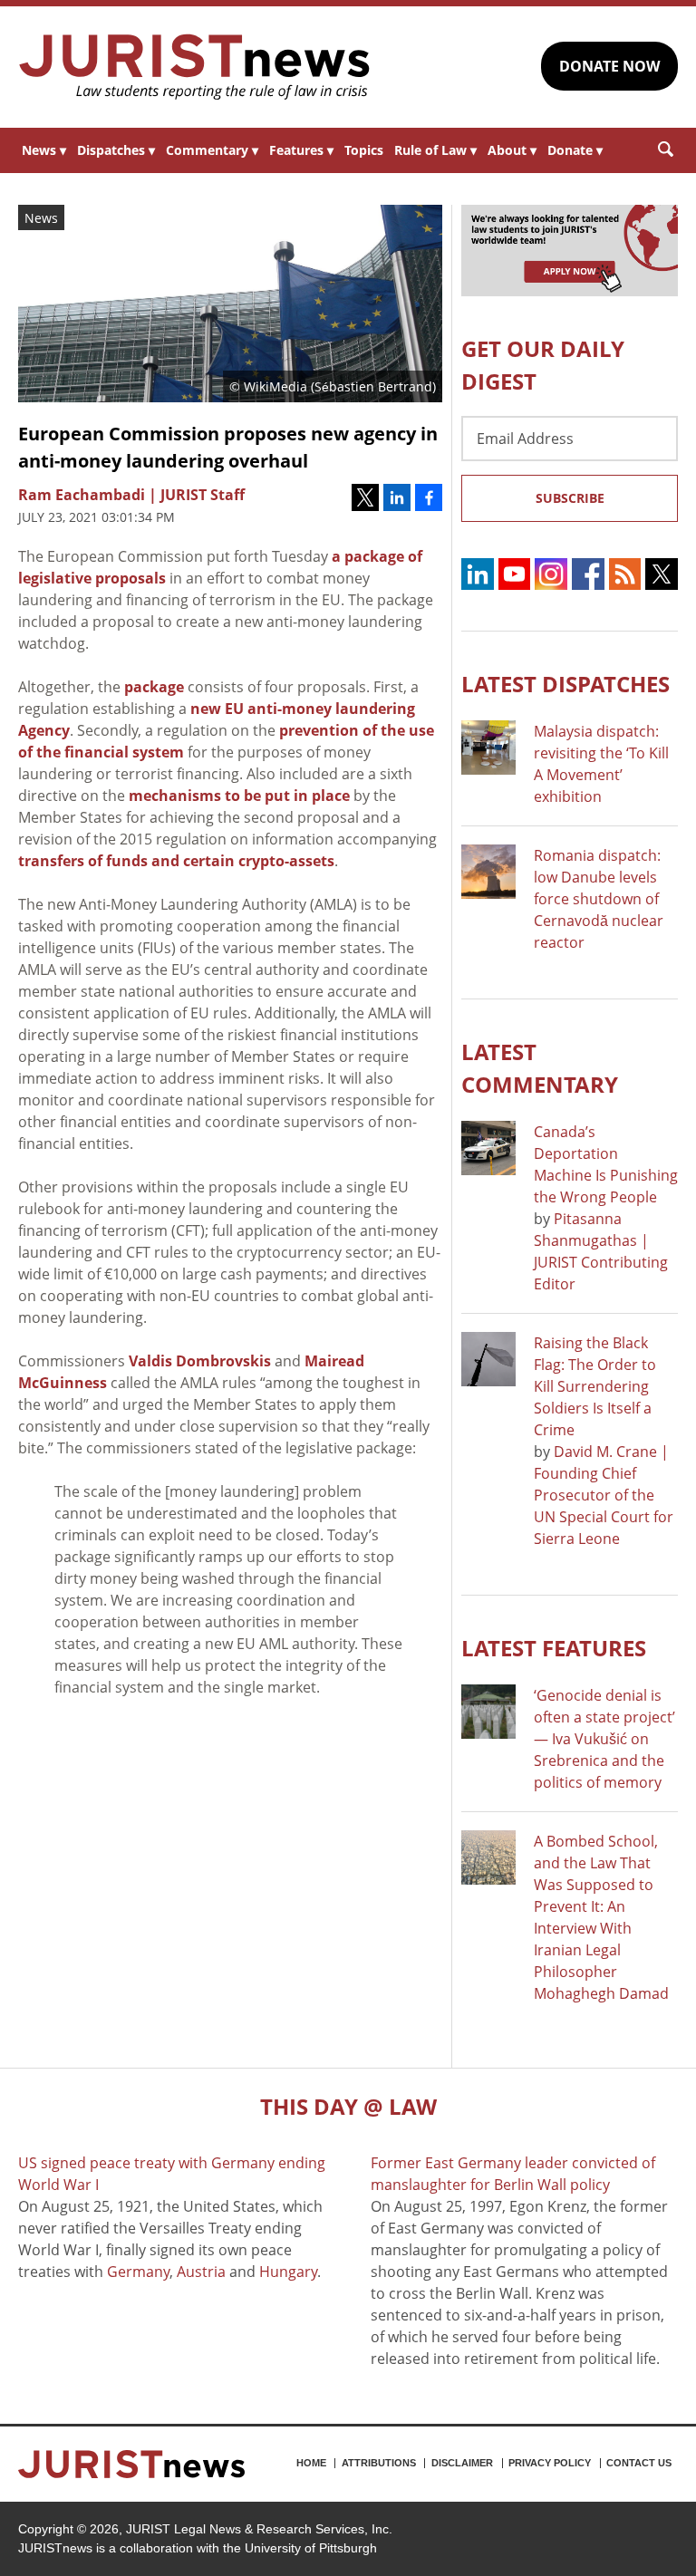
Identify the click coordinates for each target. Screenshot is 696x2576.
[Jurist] (195, 67)
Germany (138, 2272)
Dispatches (116, 150)
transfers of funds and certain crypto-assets (176, 861)
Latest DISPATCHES (565, 684)
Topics (364, 150)
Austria (201, 2272)
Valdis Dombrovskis (200, 1361)
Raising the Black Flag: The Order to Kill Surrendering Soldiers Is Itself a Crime (595, 1386)
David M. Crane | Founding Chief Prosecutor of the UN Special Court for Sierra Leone (604, 1495)
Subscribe (570, 498)
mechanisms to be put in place (239, 796)
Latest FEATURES (554, 1648)
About (512, 150)
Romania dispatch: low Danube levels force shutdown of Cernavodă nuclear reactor (599, 899)
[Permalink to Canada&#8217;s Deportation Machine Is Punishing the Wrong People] (488, 1148)
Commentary (212, 150)
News (44, 150)
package (154, 687)
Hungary (288, 2272)
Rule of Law (435, 150)
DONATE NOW (609, 66)
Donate (575, 150)
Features (301, 150)
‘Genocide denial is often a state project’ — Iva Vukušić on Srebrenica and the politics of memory (604, 1739)
